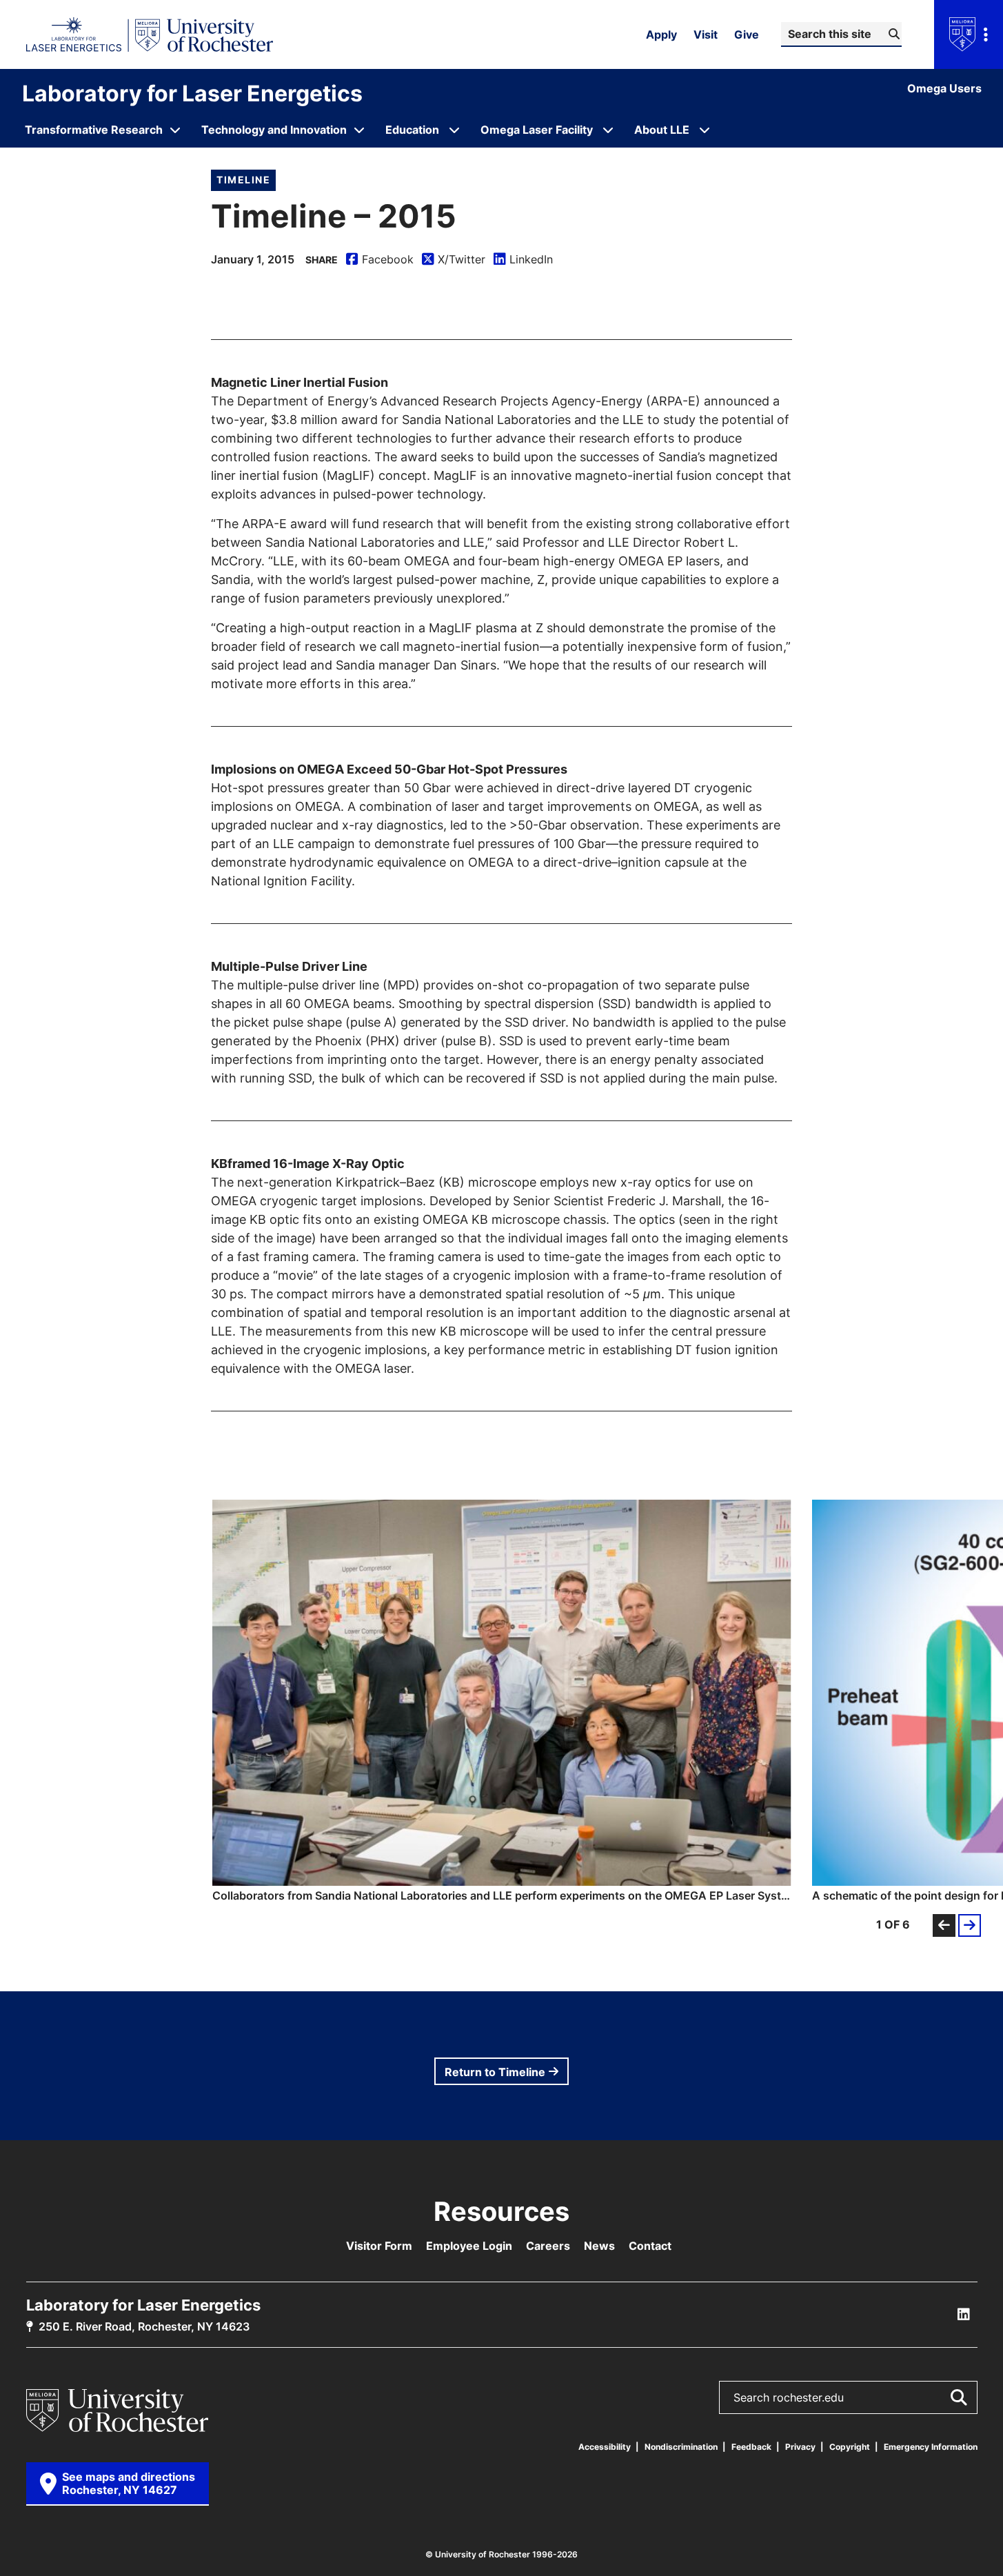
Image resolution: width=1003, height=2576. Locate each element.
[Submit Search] (958, 2397)
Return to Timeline (495, 2072)
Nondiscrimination (681, 2447)
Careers (548, 2246)
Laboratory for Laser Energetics (192, 93)
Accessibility (605, 2447)
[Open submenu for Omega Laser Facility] (608, 130)
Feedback (751, 2447)
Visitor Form (379, 2246)
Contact (650, 2246)
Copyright (850, 2447)
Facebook (380, 260)
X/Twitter (454, 260)
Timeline (243, 180)
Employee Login (469, 2246)
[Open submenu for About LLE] (705, 130)
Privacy (800, 2447)
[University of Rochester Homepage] (150, 34)
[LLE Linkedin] (964, 2315)
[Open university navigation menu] (969, 34)
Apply (661, 34)
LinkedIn (523, 260)
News (599, 2246)
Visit (706, 34)
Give (747, 34)
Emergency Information (931, 2447)
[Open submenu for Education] (454, 130)
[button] (502, 1701)
